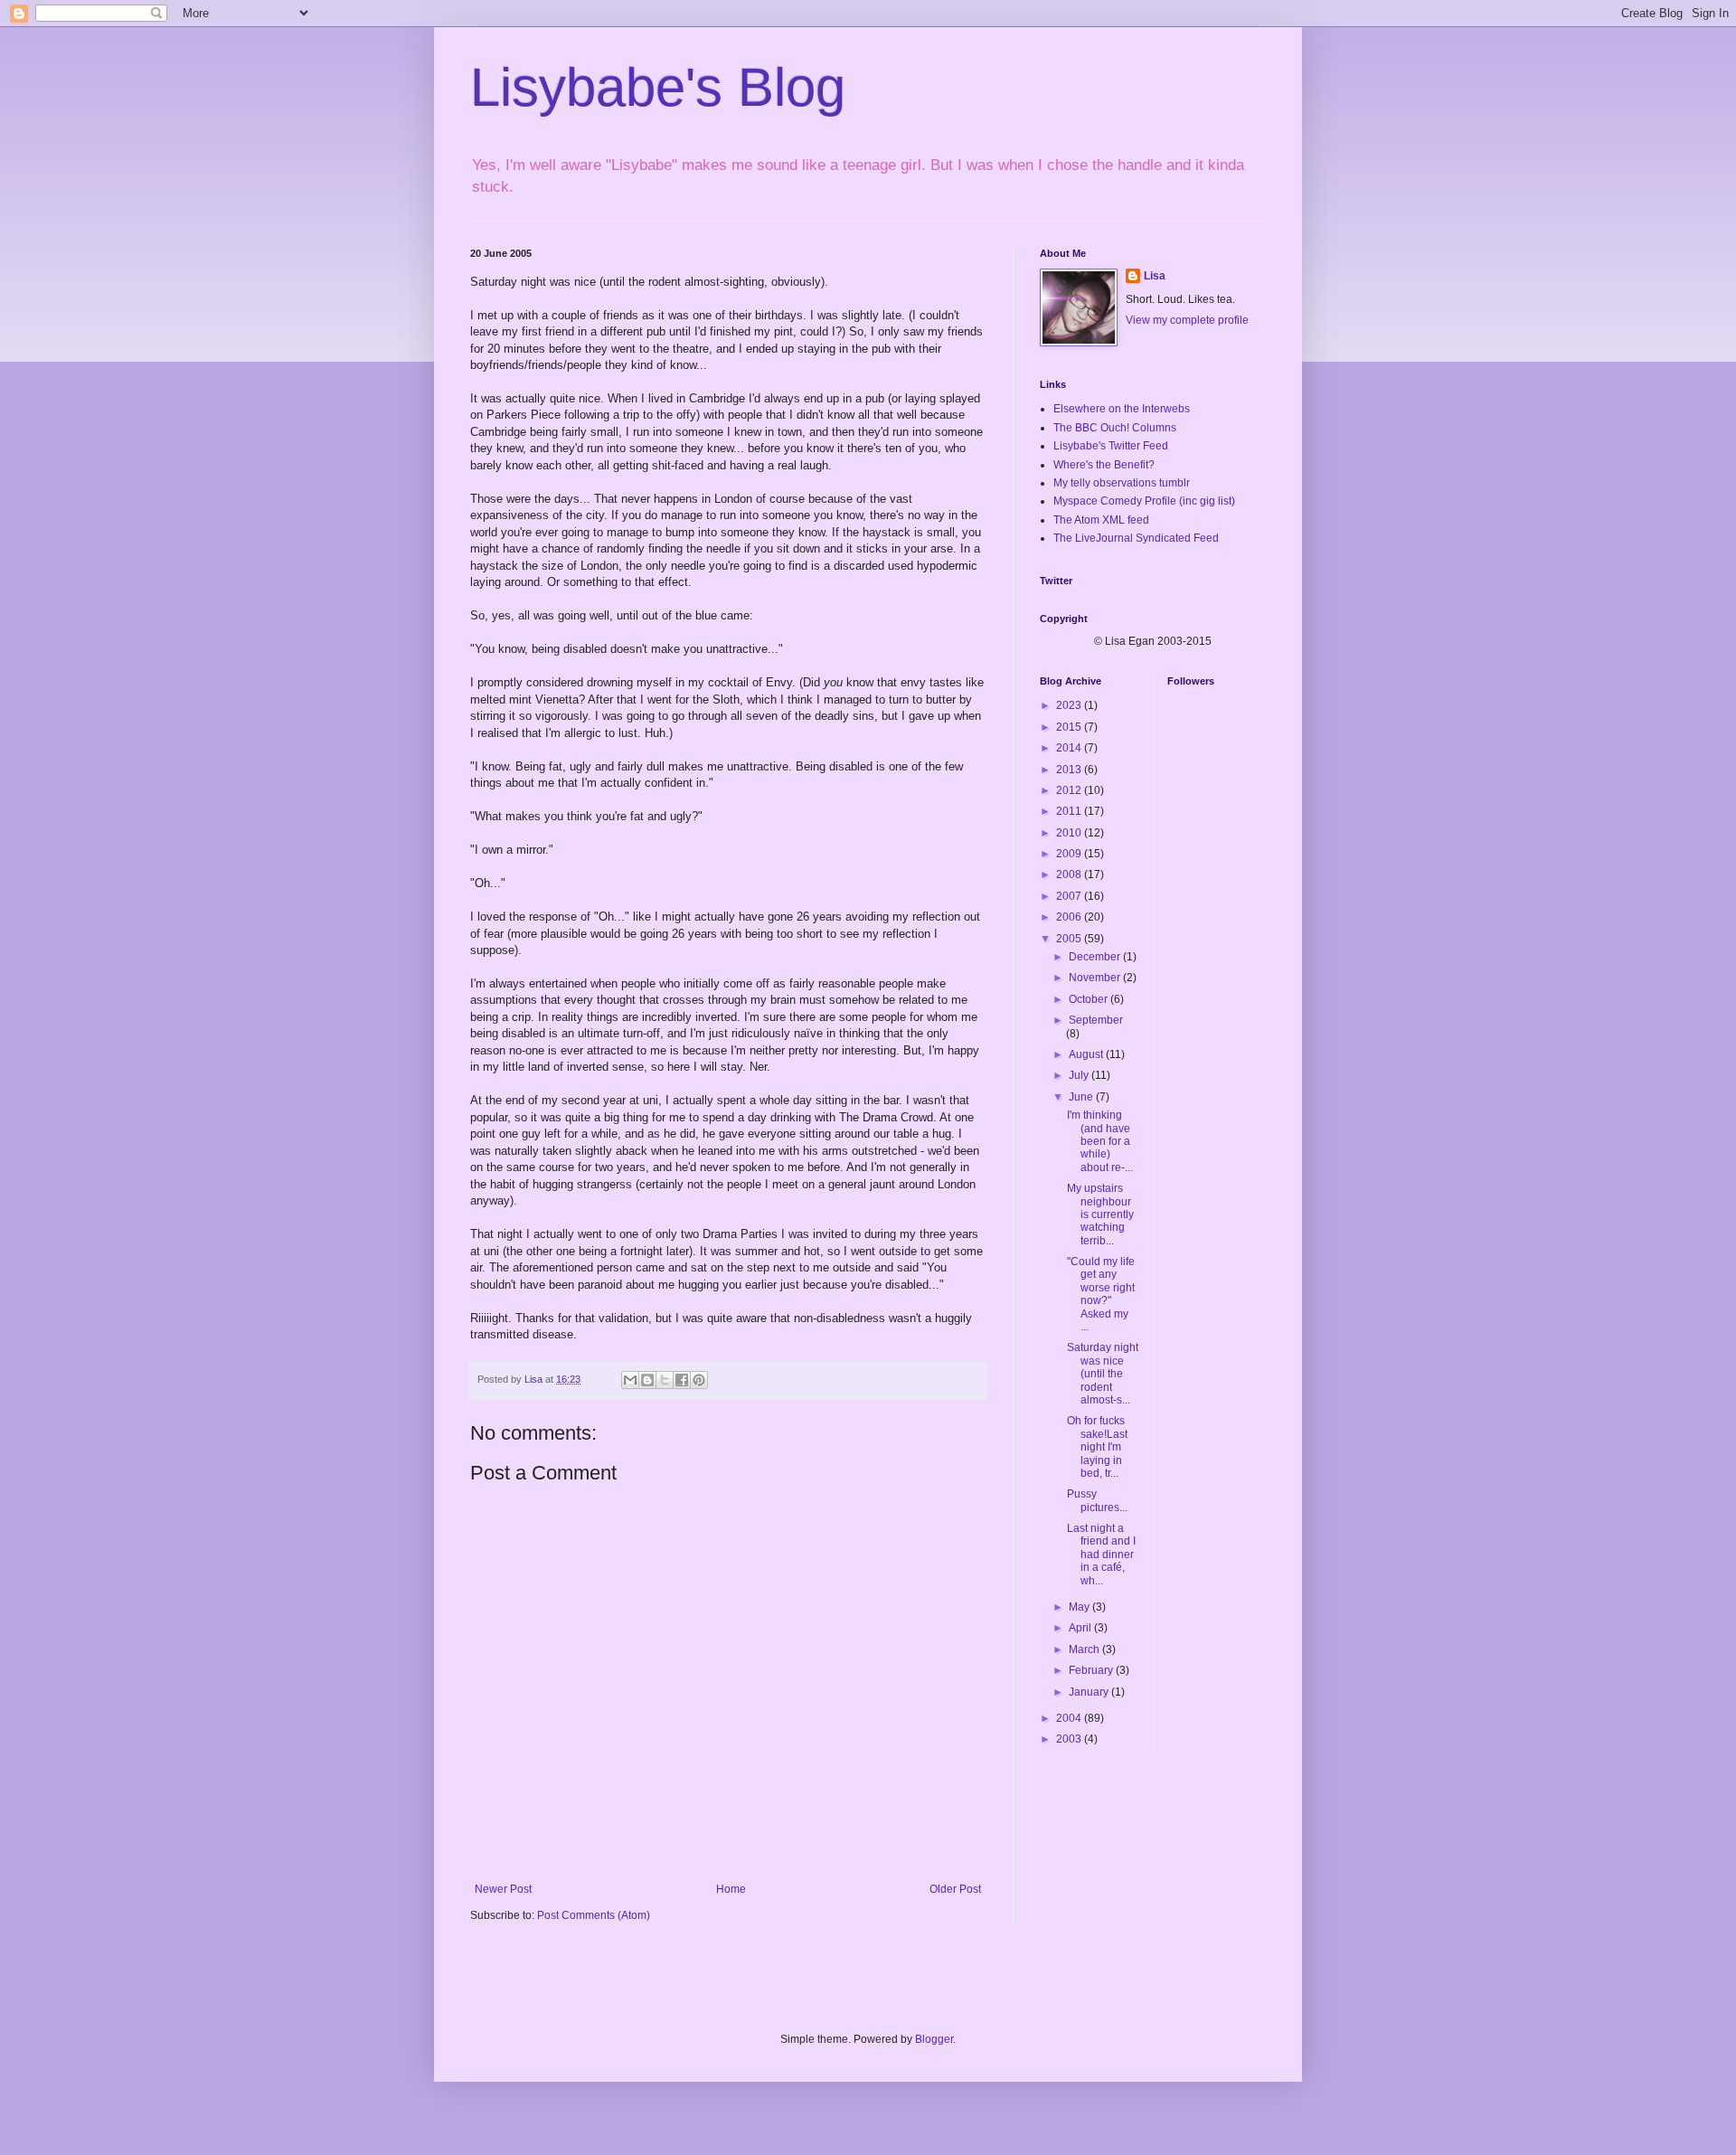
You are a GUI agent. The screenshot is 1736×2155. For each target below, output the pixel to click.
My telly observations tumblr (1122, 483)
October (1090, 999)
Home (731, 1889)
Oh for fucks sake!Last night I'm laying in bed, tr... (1097, 1447)
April (1081, 1628)
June (1082, 1097)
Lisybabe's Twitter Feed (1111, 446)
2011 (1070, 811)
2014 (1070, 748)
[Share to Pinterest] (699, 1380)
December (1096, 957)
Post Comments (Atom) (594, 1915)
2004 (1070, 1718)
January (1090, 1692)
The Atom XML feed (1101, 520)
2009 (1070, 854)
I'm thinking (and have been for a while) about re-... (1100, 1141)
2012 (1070, 790)
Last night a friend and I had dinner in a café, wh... (1101, 1555)
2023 (1070, 705)
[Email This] (630, 1380)
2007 (1070, 896)
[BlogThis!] (647, 1380)
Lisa (1155, 276)
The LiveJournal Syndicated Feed (1136, 538)
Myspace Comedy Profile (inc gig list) (1144, 501)
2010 (1070, 833)
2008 (1070, 874)
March (1085, 1649)
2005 (1070, 939)
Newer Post (503, 1889)
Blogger (934, 2039)
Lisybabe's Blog (658, 87)
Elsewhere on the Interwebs (1122, 409)
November (1096, 978)
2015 (1070, 727)
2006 (1070, 917)
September (1096, 1020)
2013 (1070, 770)
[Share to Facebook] (682, 1380)
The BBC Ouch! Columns (1115, 428)
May (1080, 1607)
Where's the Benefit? (1104, 465)
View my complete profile (1187, 320)
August (1087, 1054)
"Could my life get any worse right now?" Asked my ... (1101, 1294)
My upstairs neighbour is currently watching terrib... (1100, 1215)
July (1080, 1075)
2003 (1070, 1739)
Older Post (955, 1889)
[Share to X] (665, 1380)
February (1092, 1670)
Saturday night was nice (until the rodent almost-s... (1103, 1374)
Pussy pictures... (1097, 1500)
